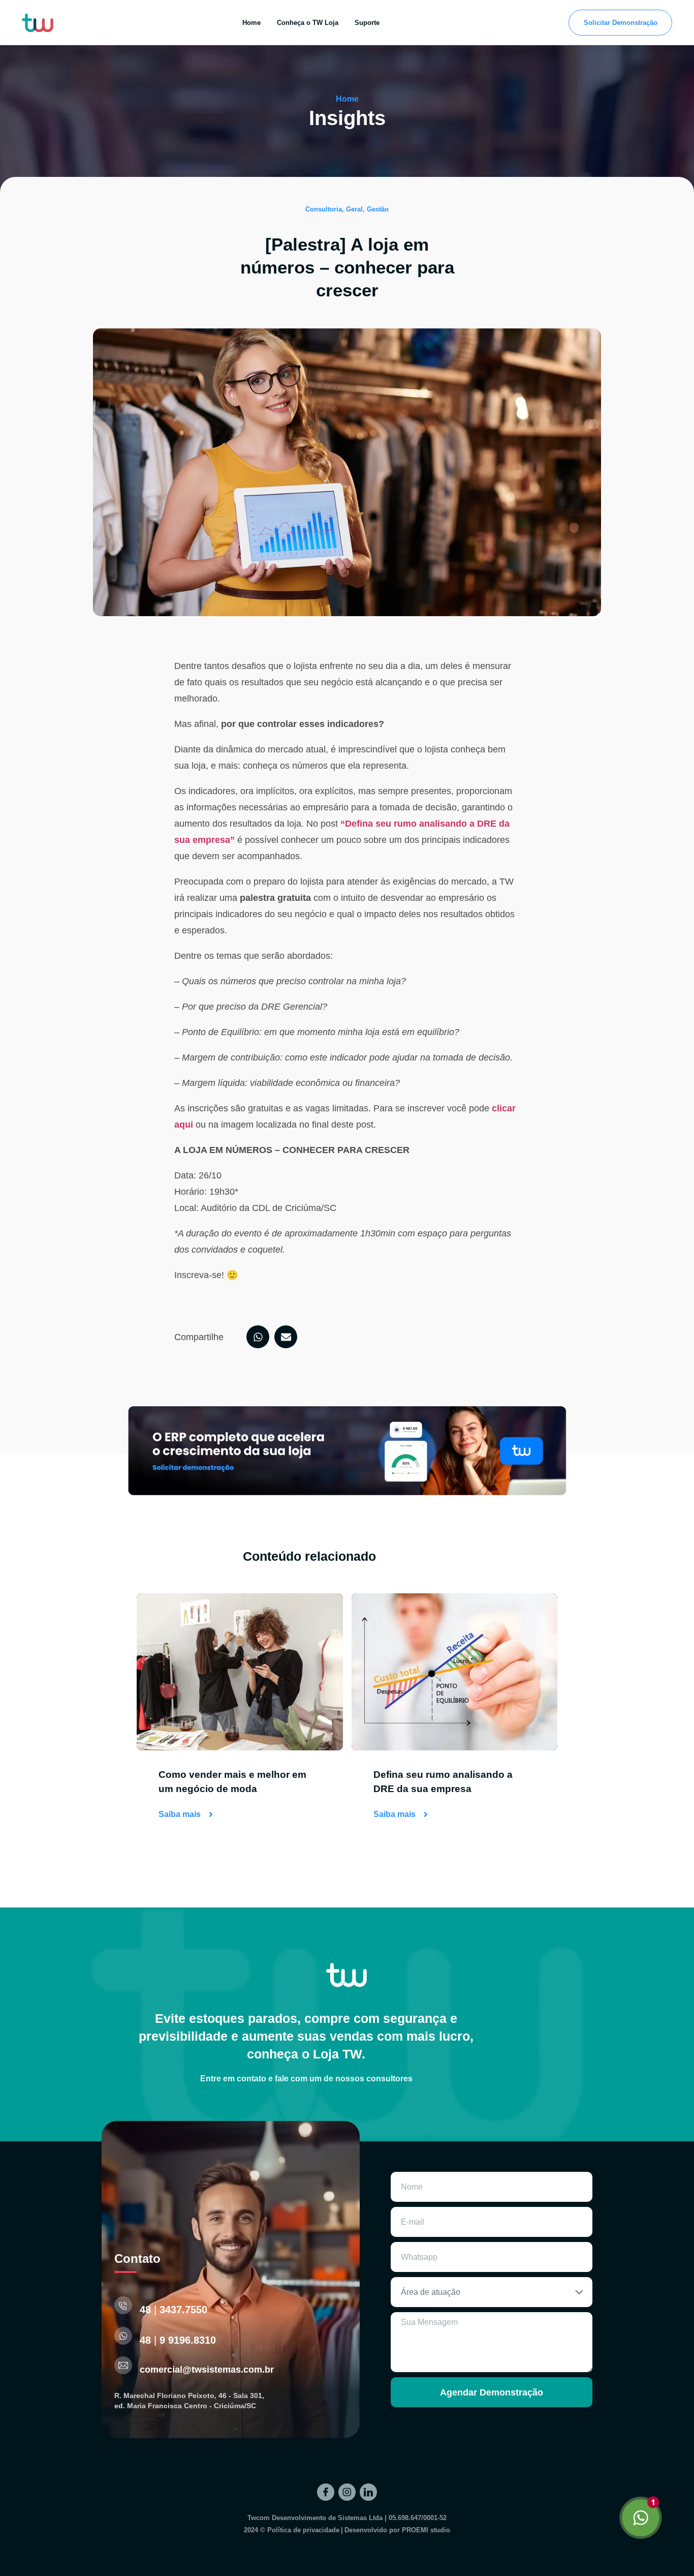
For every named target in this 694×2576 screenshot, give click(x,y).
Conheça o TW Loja (308, 23)
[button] (347, 209)
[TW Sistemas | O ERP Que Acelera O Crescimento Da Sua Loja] (326, 2492)
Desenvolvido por (397, 2530)
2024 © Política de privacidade (292, 2530)
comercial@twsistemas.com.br (207, 2370)
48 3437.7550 (173, 2310)
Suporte (367, 23)
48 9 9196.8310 (178, 2340)
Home (251, 23)
